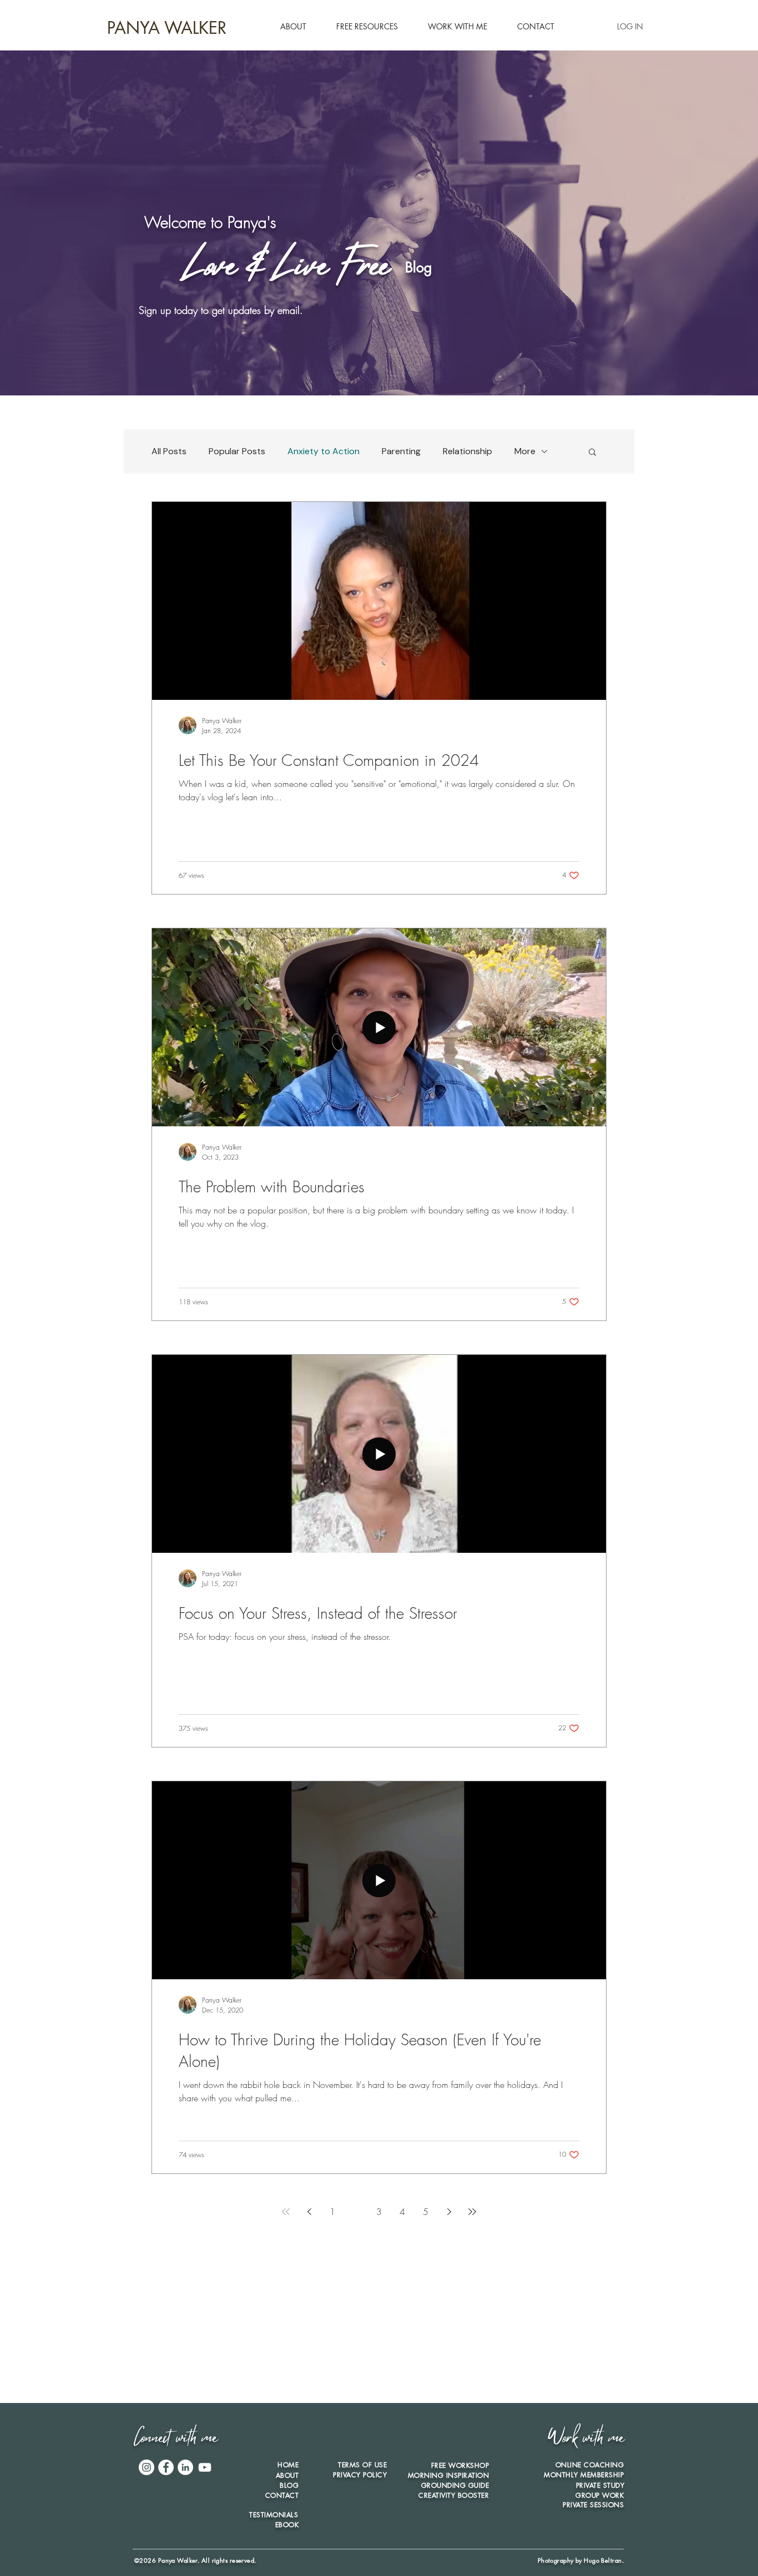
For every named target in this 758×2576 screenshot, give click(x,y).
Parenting (401, 451)
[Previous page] (309, 2212)
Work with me (586, 2440)
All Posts (169, 451)
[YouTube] (205, 2467)
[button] (367, 27)
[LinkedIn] (185, 2467)
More (525, 451)
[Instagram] (146, 2467)
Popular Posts (237, 451)
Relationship (468, 451)
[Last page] (472, 2212)
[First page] (286, 2212)
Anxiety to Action (324, 451)
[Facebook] (166, 2467)
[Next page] (449, 2212)
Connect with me (175, 2440)
